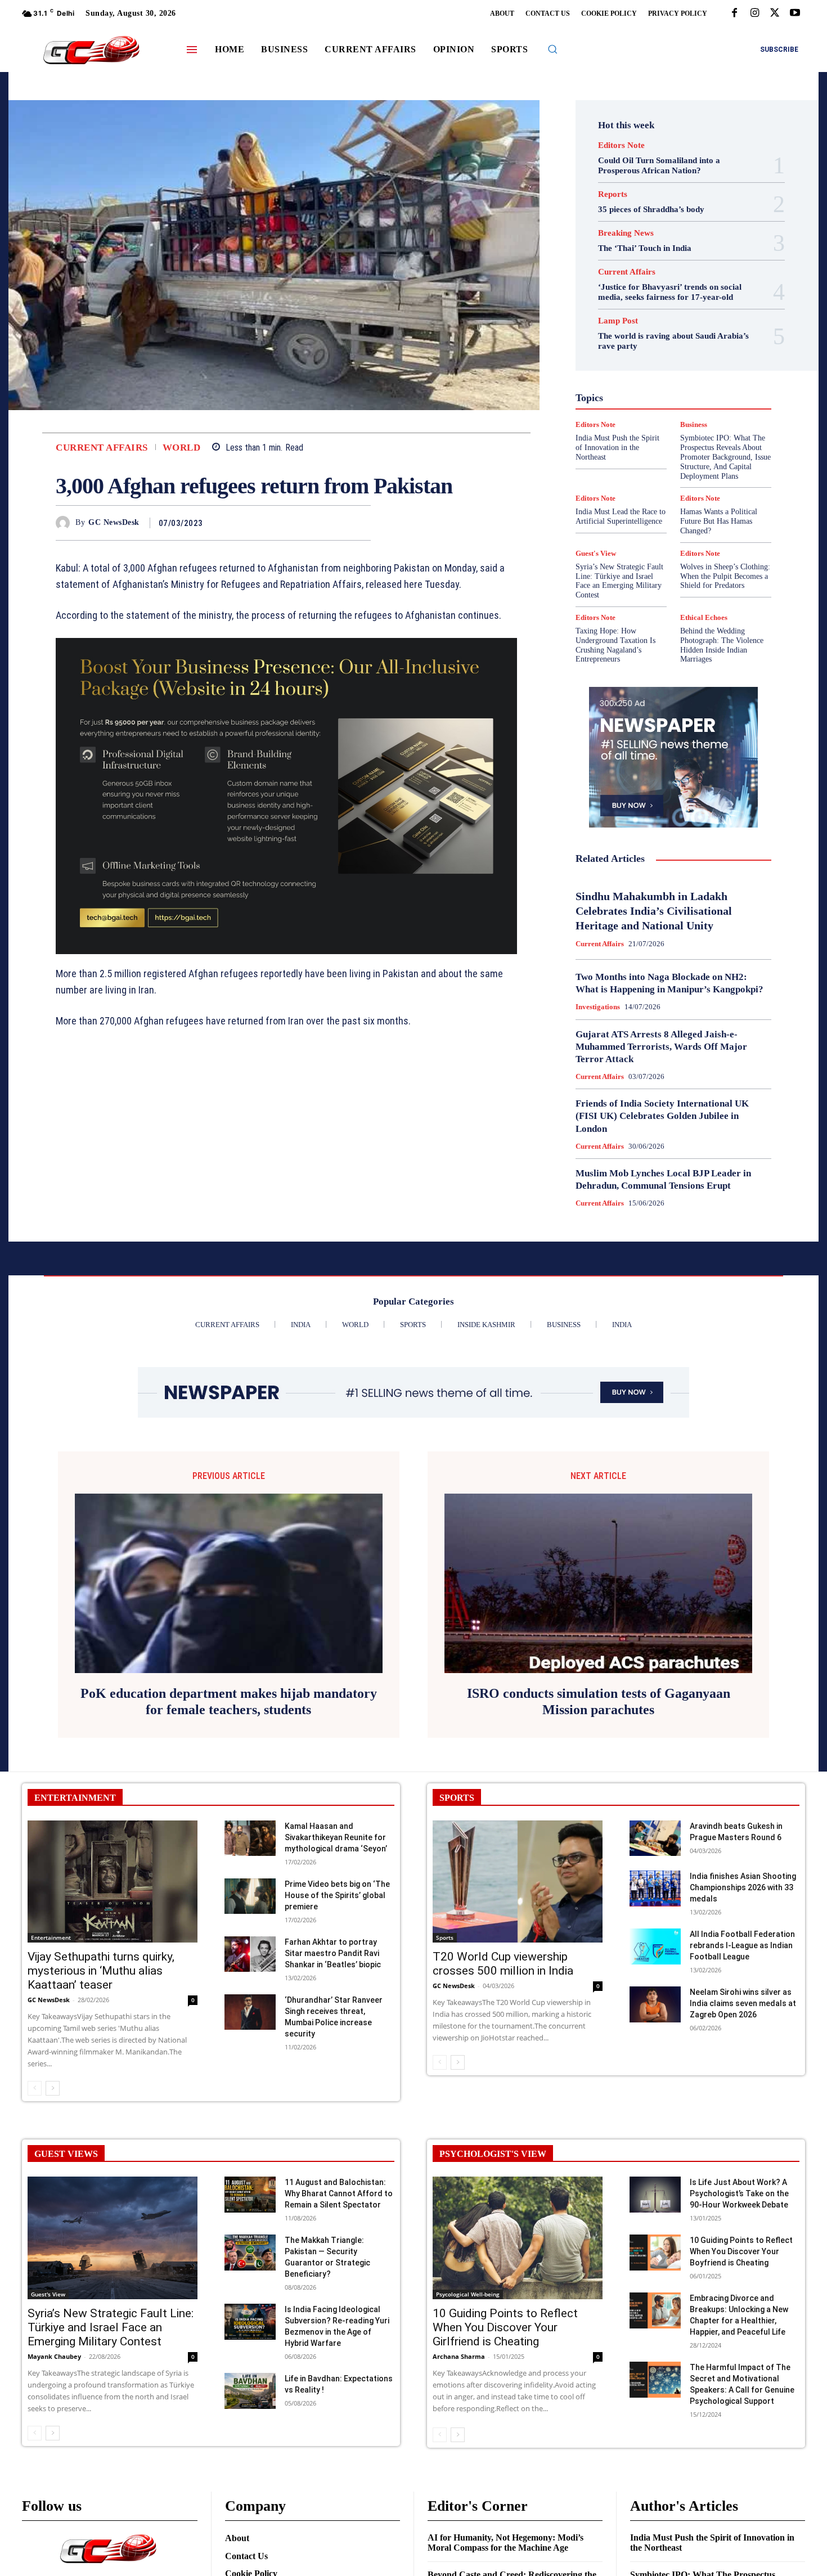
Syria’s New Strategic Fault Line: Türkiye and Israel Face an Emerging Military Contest (619, 581)
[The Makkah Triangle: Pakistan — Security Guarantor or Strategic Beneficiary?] (250, 2252)
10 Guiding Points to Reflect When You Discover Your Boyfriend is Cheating (741, 2251)
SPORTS (457, 1798)
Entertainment (686, 335)
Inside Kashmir (704, 385)
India (649, 375)
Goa (610, 355)
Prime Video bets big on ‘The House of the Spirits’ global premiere (337, 1895)
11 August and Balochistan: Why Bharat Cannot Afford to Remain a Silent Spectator (339, 2193)
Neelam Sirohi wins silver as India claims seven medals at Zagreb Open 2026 (743, 2003)
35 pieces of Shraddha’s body (651, 209)
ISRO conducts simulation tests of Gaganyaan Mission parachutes (599, 1701)
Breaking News (626, 233)
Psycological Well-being (693, 416)
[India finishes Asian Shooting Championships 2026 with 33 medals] (655, 1888)
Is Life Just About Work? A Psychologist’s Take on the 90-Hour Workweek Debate (739, 2193)
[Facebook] (734, 14)
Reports (613, 194)
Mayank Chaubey (54, 2356)
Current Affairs (102, 448)
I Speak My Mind (716, 365)
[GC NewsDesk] (66, 523)
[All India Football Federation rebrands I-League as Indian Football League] (655, 1946)
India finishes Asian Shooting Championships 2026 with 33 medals (743, 1887)
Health (666, 365)
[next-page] (53, 2088)
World (182, 448)
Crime (698, 314)
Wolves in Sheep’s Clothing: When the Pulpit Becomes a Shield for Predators (725, 576)
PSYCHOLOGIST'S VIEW (493, 2154)
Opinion (664, 406)
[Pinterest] (334, 523)
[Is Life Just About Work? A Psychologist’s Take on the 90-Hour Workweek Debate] (655, 2194)
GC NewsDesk (114, 522)
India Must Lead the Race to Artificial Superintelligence (621, 516)
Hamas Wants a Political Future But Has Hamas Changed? (719, 521)
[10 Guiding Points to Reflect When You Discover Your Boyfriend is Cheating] (655, 2252)
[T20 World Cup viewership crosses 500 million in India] (518, 1882)
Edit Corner (628, 325)
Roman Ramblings (680, 426)
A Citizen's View (686, 294)
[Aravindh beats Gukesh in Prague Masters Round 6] (655, 1838)
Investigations (615, 395)
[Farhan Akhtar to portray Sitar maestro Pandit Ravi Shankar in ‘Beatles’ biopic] (250, 1954)
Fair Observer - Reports (630, 345)
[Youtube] (795, 14)
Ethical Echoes (704, 617)
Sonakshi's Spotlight (680, 436)
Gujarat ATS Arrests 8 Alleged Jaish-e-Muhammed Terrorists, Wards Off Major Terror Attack (661, 1047)
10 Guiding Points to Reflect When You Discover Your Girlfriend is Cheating (505, 2327)
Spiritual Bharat (671, 446)
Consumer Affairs (646, 314)
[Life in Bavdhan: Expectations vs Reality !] (250, 2391)
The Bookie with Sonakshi (647, 466)
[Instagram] (754, 14)
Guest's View (620, 365)
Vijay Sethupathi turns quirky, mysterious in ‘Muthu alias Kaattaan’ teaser (101, 1971)
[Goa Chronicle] (91, 51)
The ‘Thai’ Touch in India (645, 248)
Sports (721, 446)
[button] (552, 49)
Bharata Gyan (644, 304)
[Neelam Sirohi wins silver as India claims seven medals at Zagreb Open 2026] (655, 2004)
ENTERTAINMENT (75, 1798)
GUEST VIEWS (66, 2154)
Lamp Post (671, 395)
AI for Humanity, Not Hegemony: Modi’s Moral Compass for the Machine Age (505, 2543)
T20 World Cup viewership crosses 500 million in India (503, 1964)
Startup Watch (691, 456)
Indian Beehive (644, 385)
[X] (775, 14)
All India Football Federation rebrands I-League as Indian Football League (742, 1945)
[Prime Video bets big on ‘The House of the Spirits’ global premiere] (250, 1896)
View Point (722, 466)
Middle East (721, 395)
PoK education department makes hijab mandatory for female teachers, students (229, 1701)
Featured (695, 345)
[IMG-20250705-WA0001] (286, 796)
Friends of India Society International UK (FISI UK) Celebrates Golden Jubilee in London (662, 1116)
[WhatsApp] (359, 523)
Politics (702, 406)
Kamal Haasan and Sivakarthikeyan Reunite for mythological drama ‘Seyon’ (336, 1837)
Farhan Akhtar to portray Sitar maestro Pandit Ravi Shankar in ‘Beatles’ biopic (333, 1953)
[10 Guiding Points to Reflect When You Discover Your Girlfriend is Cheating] (518, 2238)
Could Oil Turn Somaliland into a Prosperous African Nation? (659, 165)
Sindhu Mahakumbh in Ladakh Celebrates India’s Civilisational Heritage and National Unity (654, 911)
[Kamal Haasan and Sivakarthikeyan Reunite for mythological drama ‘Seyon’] (250, 1838)
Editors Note (621, 145)
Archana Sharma (459, 2356)
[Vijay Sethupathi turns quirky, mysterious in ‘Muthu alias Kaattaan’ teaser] (113, 1882)
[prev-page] (35, 2088)
